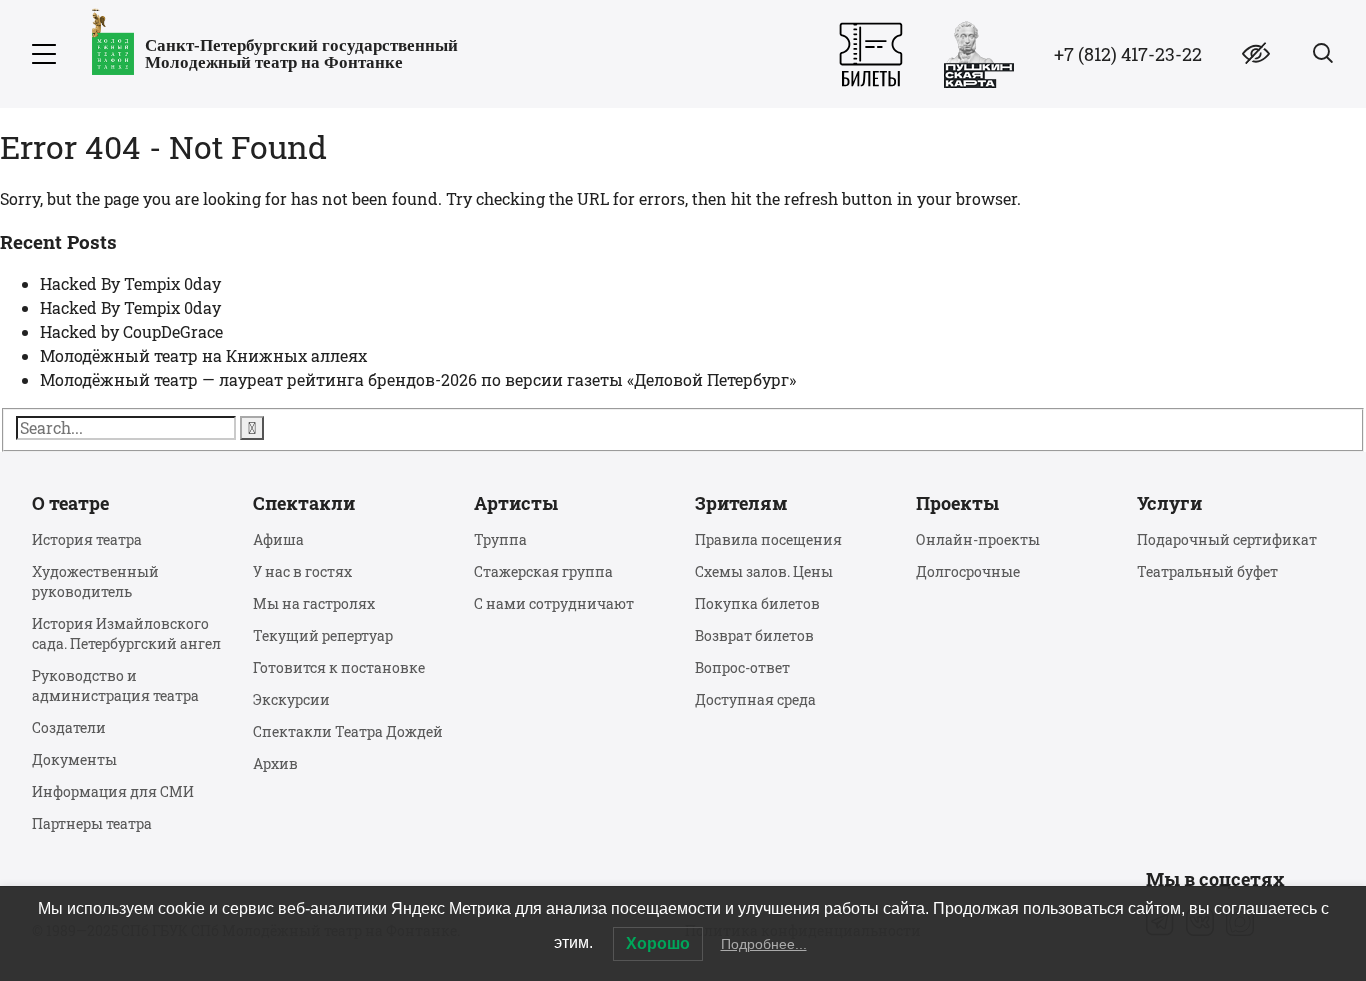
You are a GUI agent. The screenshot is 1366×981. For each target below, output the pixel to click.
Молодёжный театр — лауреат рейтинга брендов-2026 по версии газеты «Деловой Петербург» (418, 379)
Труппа (500, 539)
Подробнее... (764, 944)
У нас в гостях (302, 571)
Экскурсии (291, 699)
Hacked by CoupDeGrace (131, 331)
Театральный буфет (1207, 571)
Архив (275, 763)
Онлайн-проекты (978, 539)
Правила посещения (768, 539)
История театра (87, 539)
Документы (74, 759)
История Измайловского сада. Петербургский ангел (126, 633)
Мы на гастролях (314, 603)
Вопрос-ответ (742, 667)
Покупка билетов (757, 603)
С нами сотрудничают (554, 603)
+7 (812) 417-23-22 (1128, 54)
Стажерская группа (543, 571)
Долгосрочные (968, 571)
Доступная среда (755, 699)
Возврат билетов (754, 635)
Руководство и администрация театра (115, 685)
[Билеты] (871, 54)
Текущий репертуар (323, 635)
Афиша (278, 539)
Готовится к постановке (339, 667)
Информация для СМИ (113, 791)
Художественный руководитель (95, 581)
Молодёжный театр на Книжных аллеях (203, 355)
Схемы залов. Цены (764, 571)
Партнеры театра (92, 823)
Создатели (69, 727)
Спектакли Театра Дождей (348, 731)
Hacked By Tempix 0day (130, 283)
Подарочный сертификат (1227, 539)
